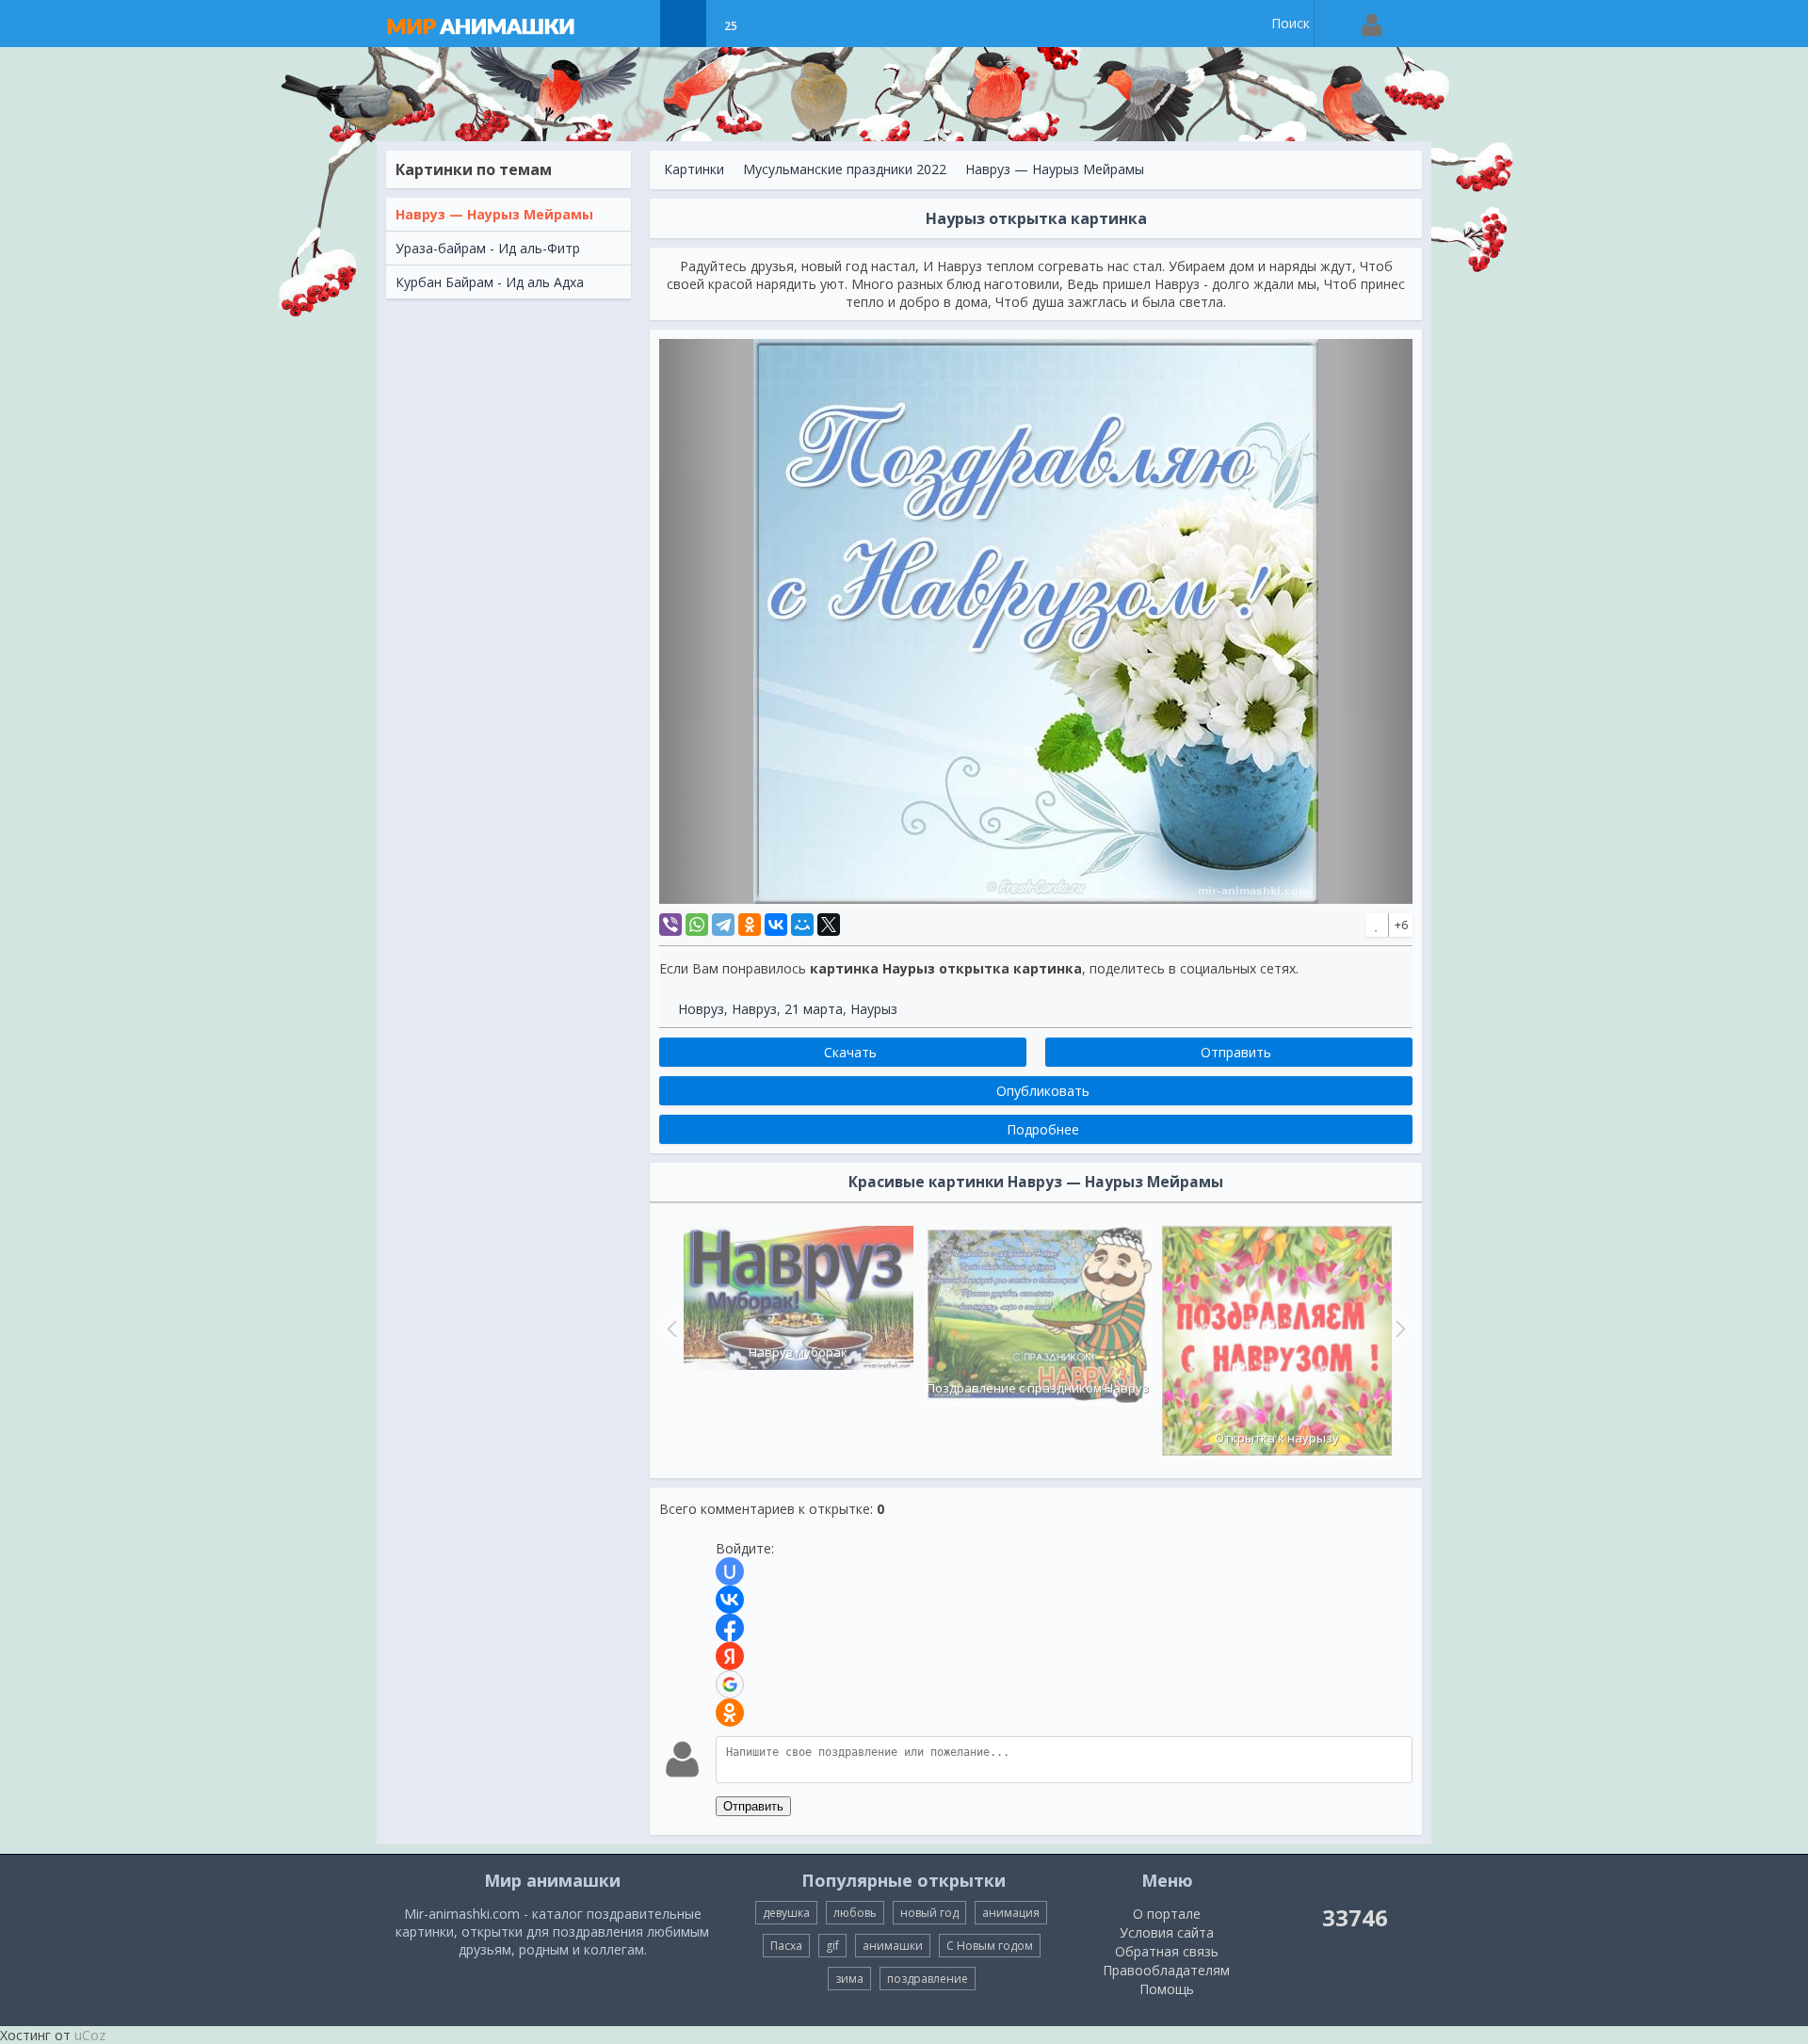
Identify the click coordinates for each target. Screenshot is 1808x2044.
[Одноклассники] (750, 925)
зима (849, 1979)
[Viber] (670, 925)
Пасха (786, 1946)
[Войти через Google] (730, 1684)
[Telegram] (723, 925)
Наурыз (874, 1009)
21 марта (814, 1009)
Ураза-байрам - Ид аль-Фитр (488, 248)
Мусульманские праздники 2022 (845, 169)
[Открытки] (636, 24)
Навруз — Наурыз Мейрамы (494, 214)
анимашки (893, 1946)
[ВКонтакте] (776, 925)
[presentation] (670, 1328)
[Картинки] (683, 24)
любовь (855, 1913)
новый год (929, 1913)
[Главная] (499, 24)
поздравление (928, 1979)
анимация (1011, 1913)
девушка (786, 1913)
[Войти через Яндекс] (730, 1656)
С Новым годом (990, 1946)
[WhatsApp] (697, 925)
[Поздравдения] (777, 24)
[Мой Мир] (802, 925)
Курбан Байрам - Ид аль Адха (490, 282)
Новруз (701, 1009)
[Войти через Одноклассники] (730, 1713)
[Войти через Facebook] (730, 1628)
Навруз (754, 1009)
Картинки (694, 169)
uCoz (90, 2035)
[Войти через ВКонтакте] (730, 1600)
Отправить (753, 1806)
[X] (829, 925)
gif (832, 1946)
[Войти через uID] (730, 1571)
